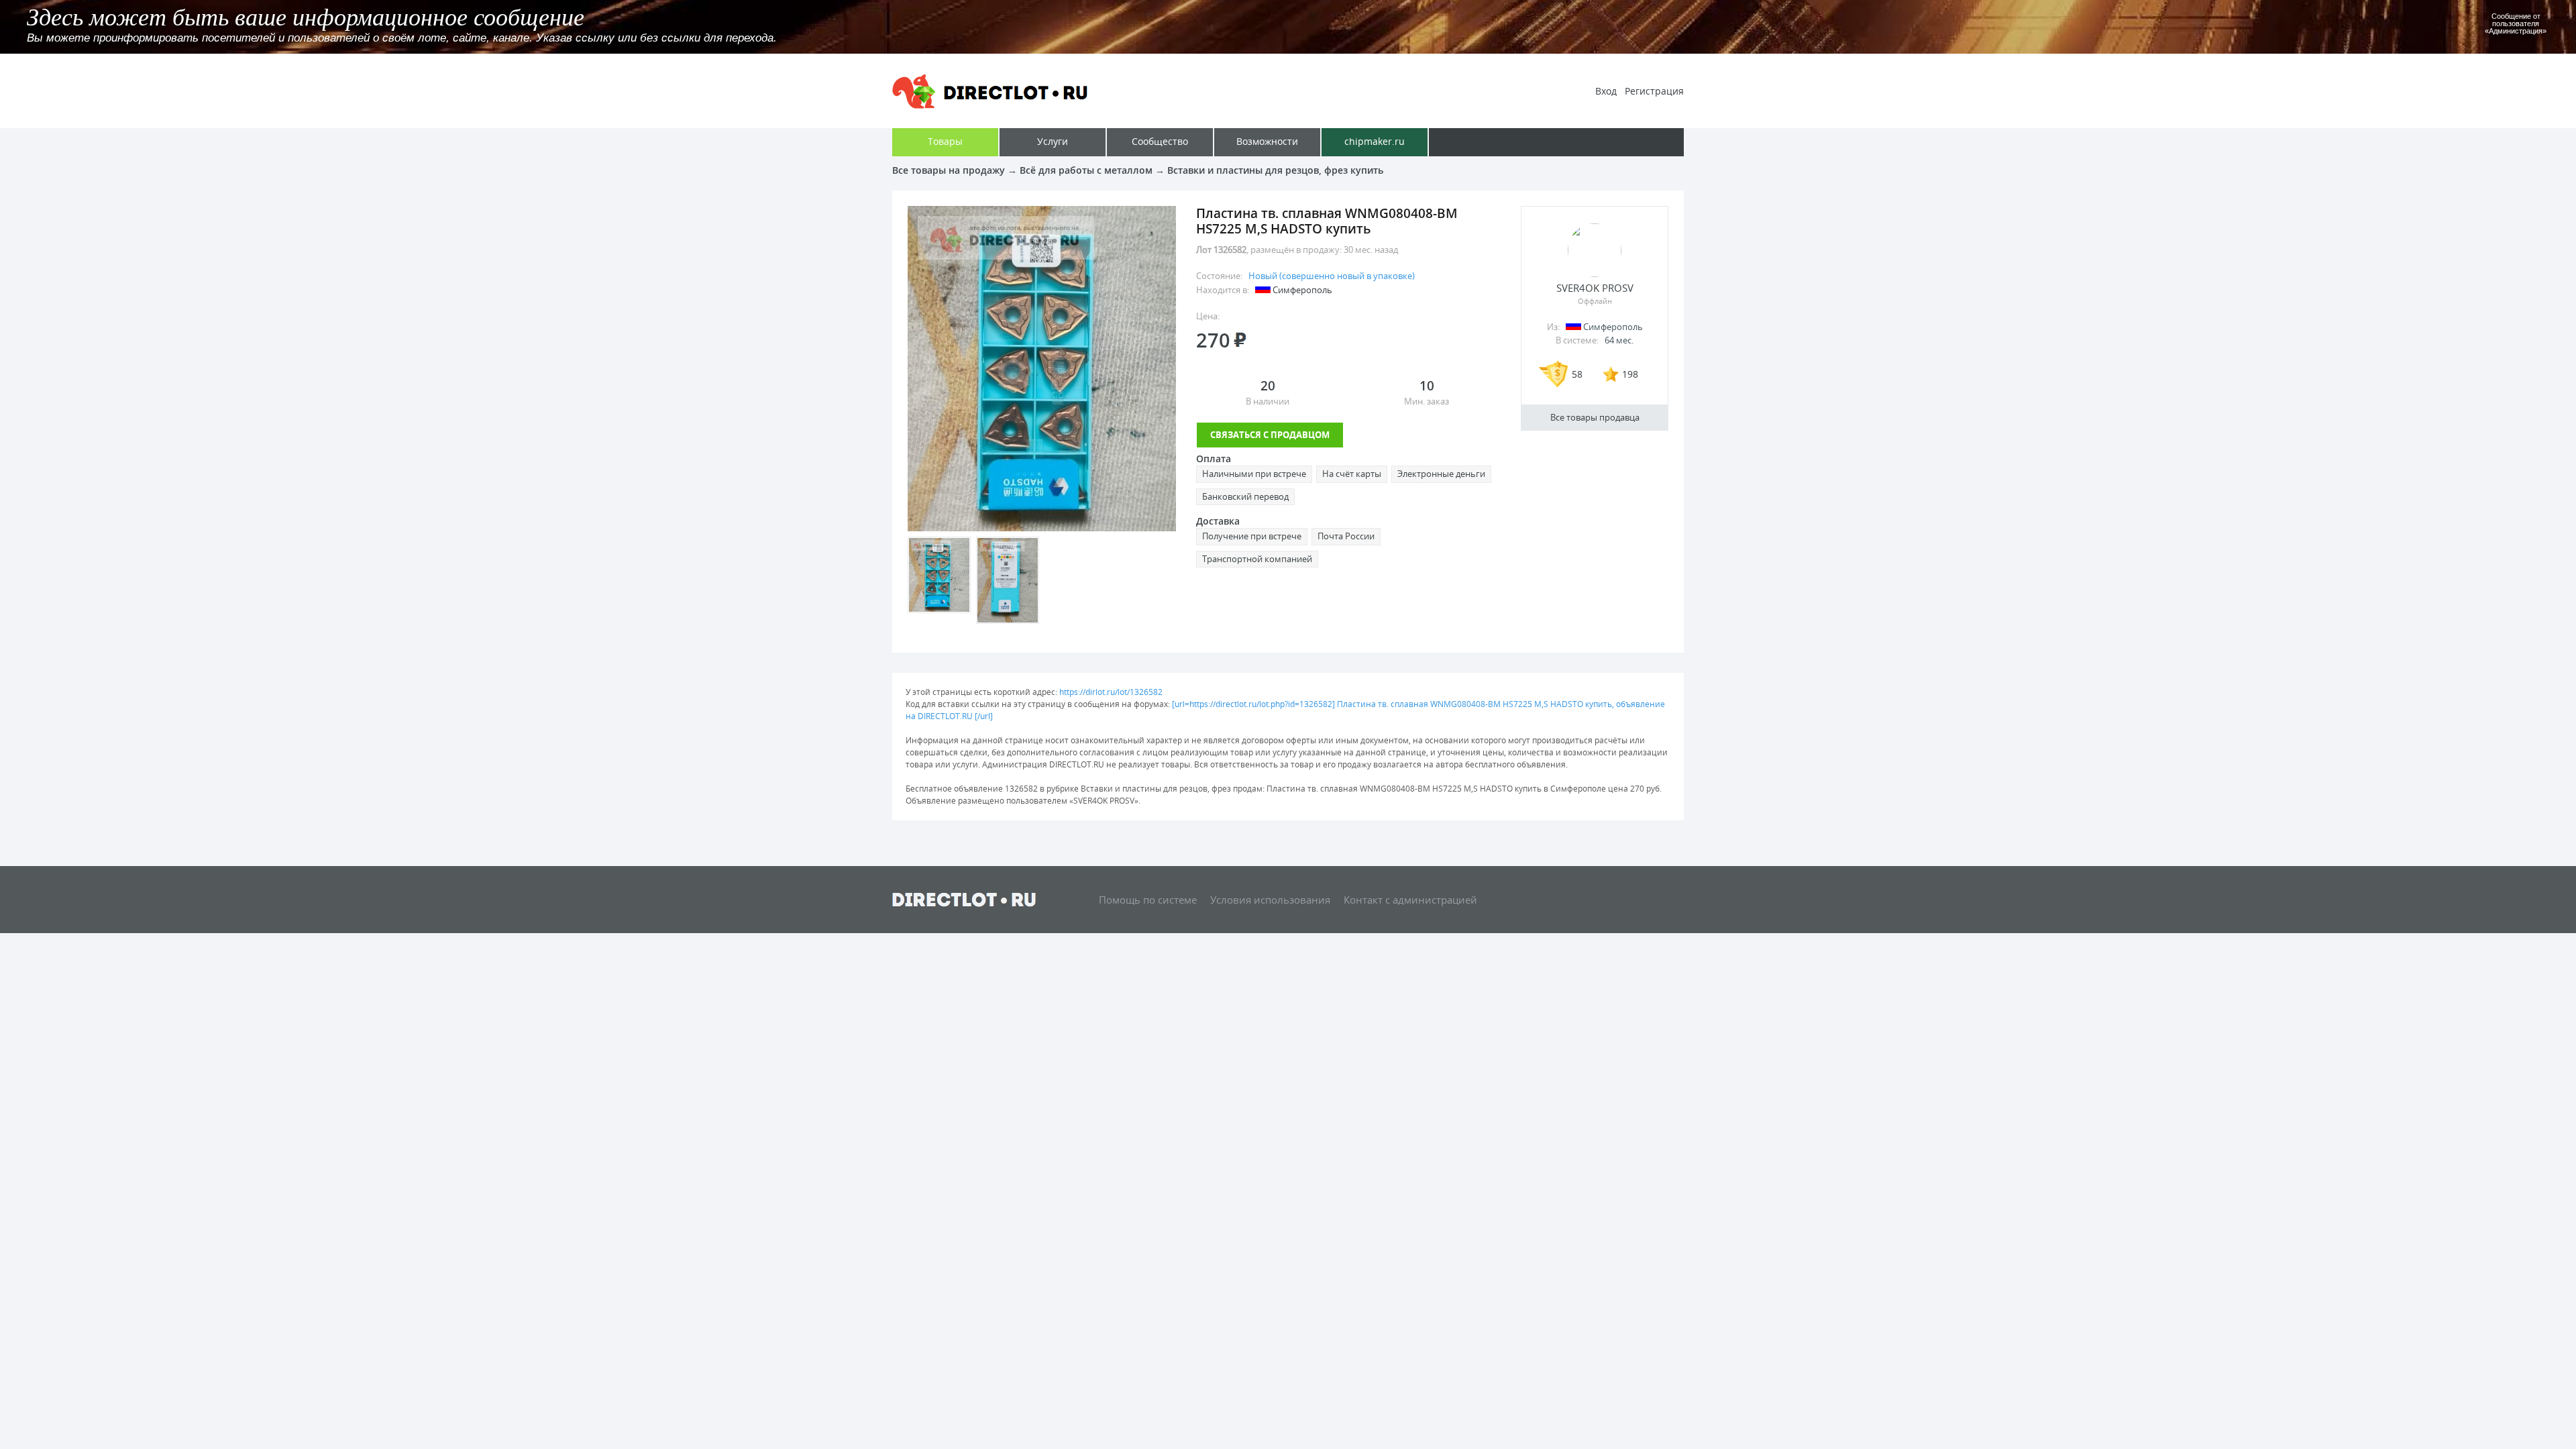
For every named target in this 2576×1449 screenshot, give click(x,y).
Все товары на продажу (949, 170)
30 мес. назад (1371, 250)
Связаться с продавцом (1270, 435)
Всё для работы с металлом (1086, 170)
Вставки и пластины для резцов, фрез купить (1275, 170)
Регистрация (1654, 91)
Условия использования (1270, 900)
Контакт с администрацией (1410, 900)
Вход (1606, 91)
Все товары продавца (1595, 417)
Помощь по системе (1148, 900)
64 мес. (1619, 340)
